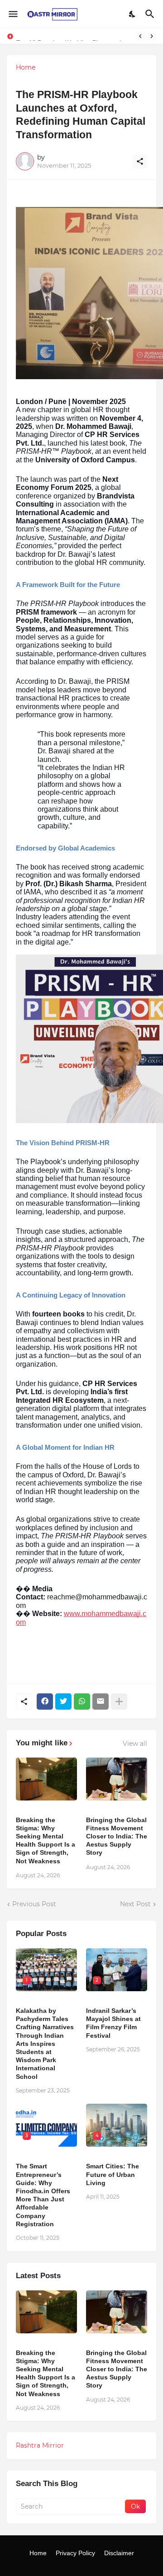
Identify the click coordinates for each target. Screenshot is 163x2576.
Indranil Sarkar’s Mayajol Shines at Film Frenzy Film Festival (113, 2023)
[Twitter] (63, 1702)
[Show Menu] (12, 14)
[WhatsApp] (82, 1702)
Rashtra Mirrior (40, 2445)
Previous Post (34, 1904)
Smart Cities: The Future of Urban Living (113, 2174)
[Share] (140, 161)
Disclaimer (119, 2553)
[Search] (151, 14)
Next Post (135, 1904)
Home (26, 67)
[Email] (101, 1702)
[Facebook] (45, 1702)
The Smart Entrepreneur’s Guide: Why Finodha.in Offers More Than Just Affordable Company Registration (43, 2195)
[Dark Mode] (133, 14)
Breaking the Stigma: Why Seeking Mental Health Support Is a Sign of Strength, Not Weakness (46, 1840)
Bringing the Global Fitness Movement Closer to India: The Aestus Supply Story (117, 1836)
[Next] (152, 36)
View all (135, 1744)
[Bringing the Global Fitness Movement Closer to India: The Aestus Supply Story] (117, 1779)
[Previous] (140, 36)
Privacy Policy (75, 2553)
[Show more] (119, 1702)
